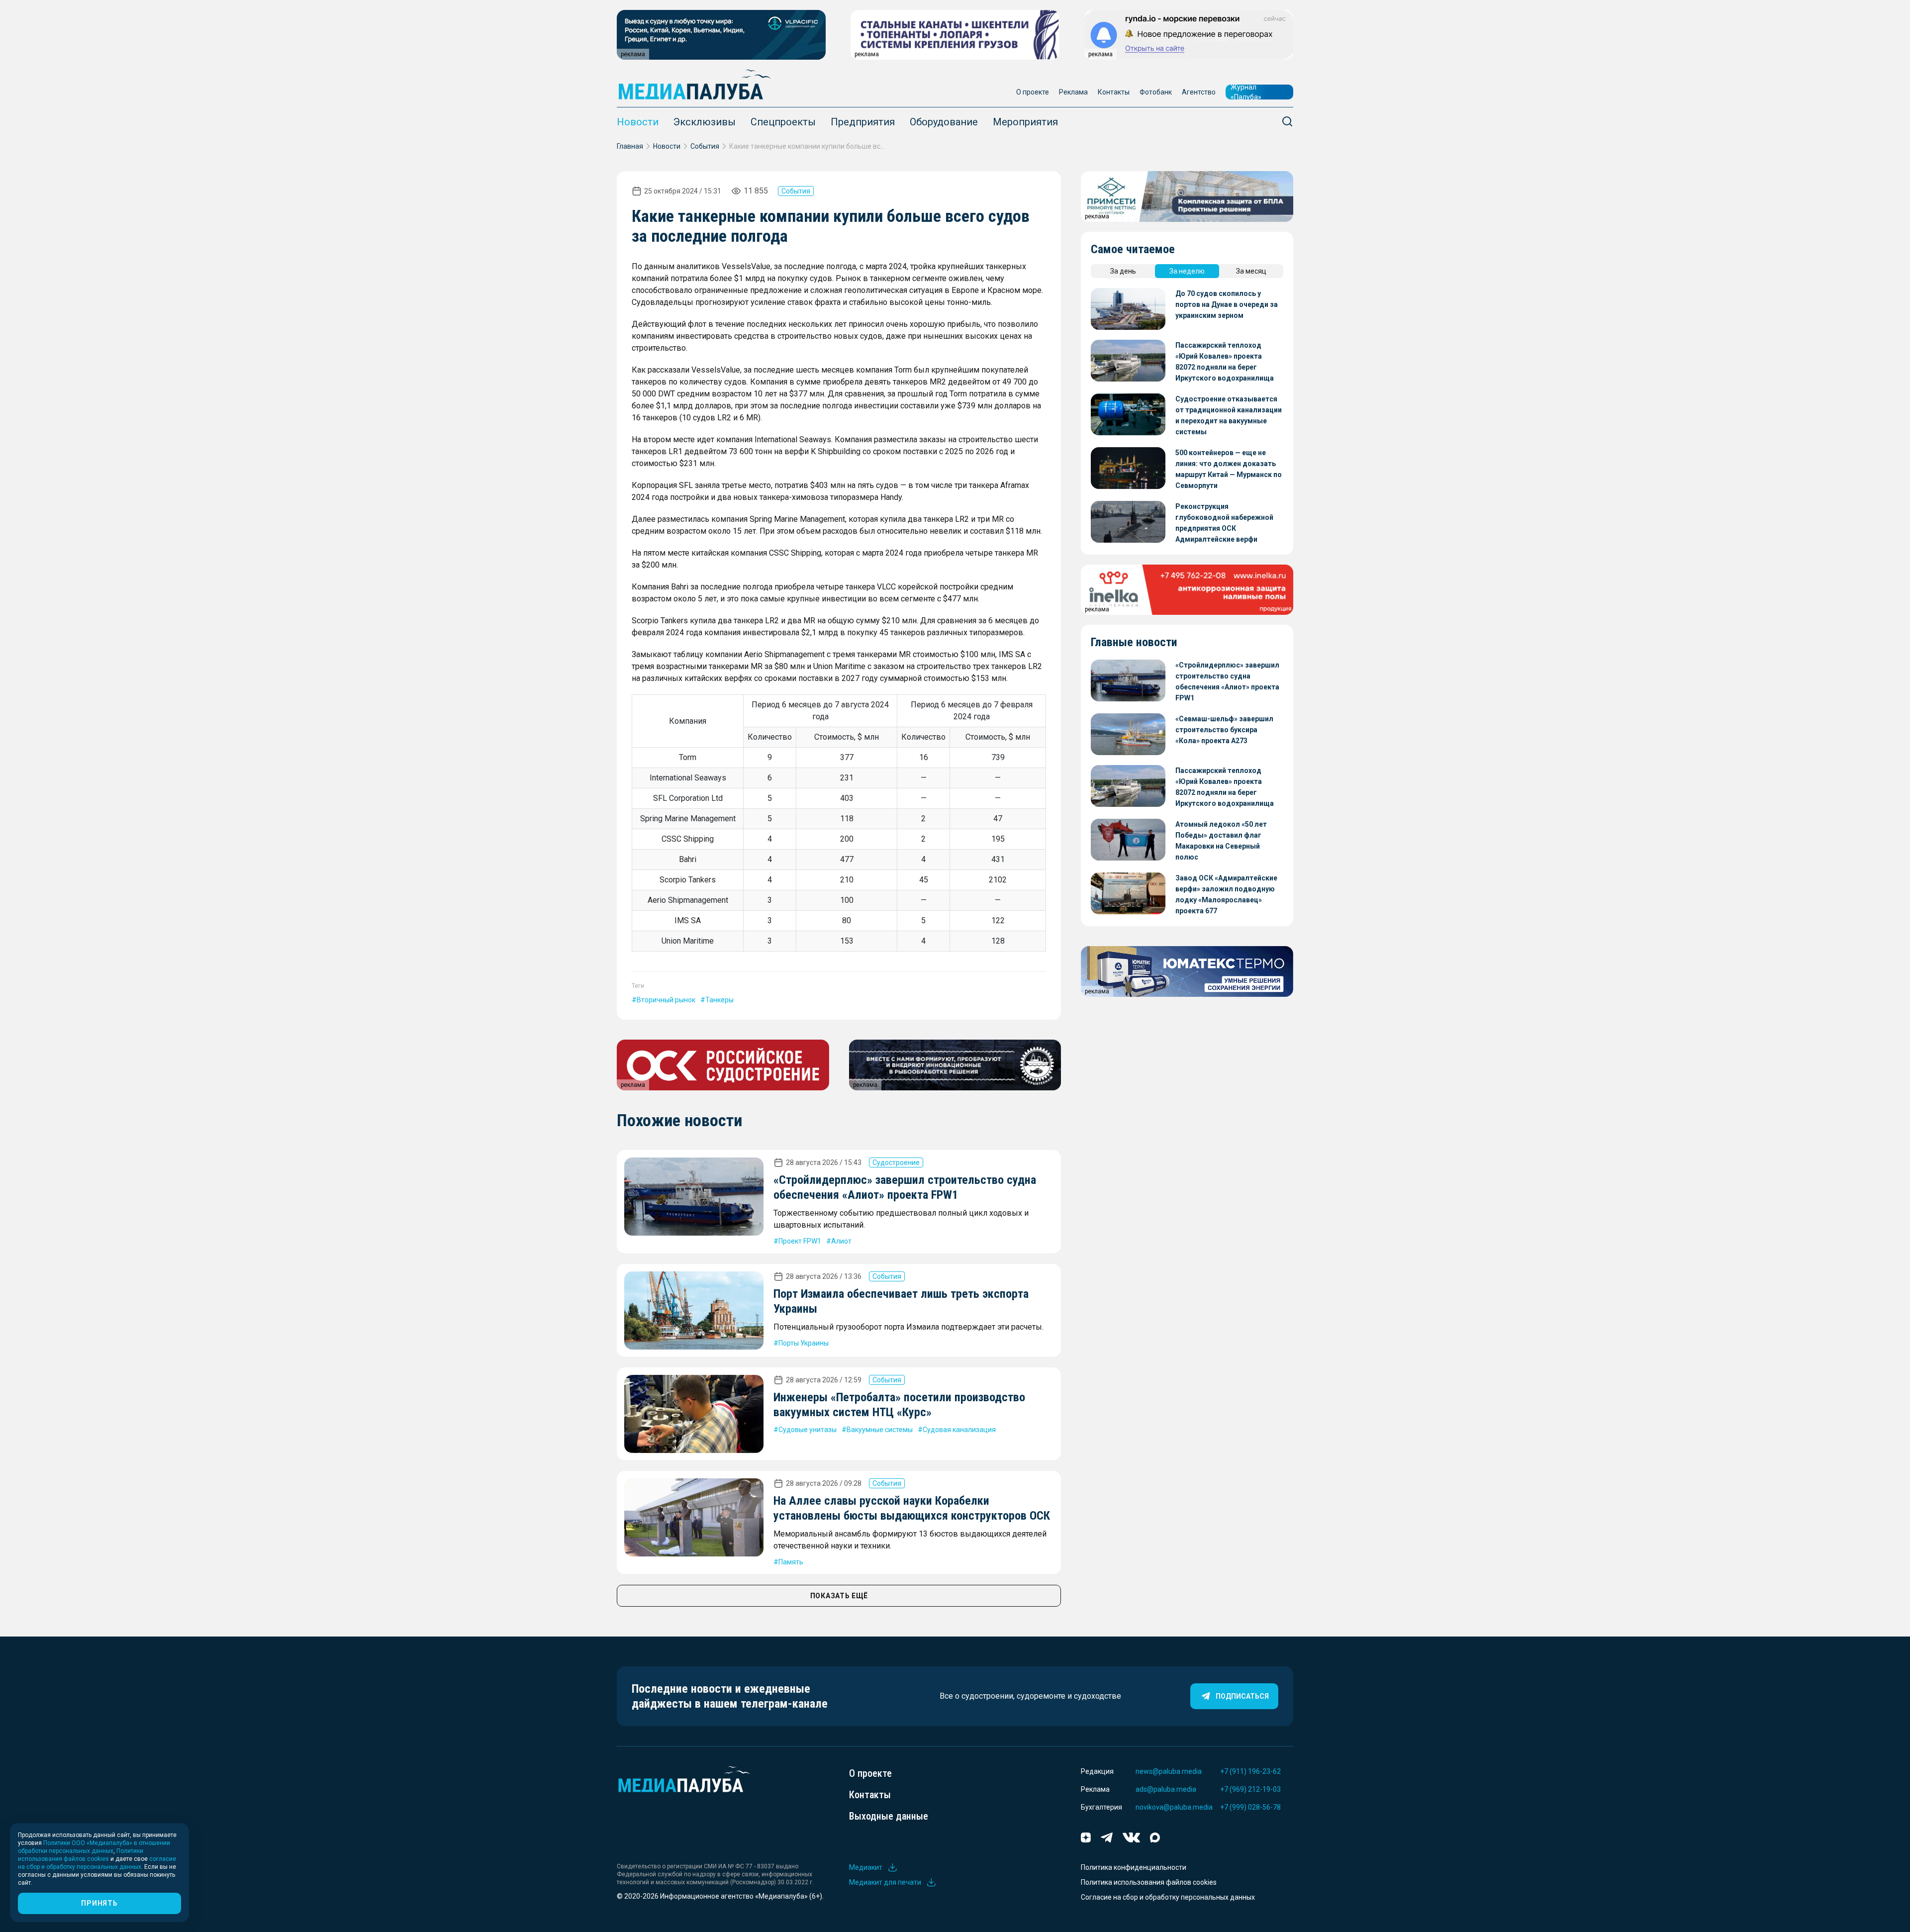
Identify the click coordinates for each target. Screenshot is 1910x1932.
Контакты (1114, 92)
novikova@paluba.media (1174, 1807)
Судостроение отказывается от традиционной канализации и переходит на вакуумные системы (1229, 415)
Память (791, 1562)
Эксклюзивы (705, 122)
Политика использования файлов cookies (1149, 1882)
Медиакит (866, 1867)
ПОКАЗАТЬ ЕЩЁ (839, 1596)
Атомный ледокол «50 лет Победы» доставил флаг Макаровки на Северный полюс (1221, 841)
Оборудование (944, 122)
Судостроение (896, 1162)
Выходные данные (889, 1816)
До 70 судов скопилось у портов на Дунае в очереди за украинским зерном (1227, 304)
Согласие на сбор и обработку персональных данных (1168, 1897)
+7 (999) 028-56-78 (1250, 1807)
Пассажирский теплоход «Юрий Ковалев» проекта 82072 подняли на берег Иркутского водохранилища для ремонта (1225, 362)
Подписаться (1242, 1696)
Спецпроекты (783, 122)
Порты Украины (804, 1343)
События (705, 146)
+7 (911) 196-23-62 (1250, 1771)
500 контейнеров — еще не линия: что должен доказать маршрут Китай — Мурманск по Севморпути (1229, 469)
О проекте (1033, 92)
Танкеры (719, 1000)
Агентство (1199, 92)
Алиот (841, 1241)
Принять (99, 1903)
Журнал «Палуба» (1246, 92)
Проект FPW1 (800, 1241)
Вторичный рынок (666, 1000)
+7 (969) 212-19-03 (1250, 1789)
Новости (638, 122)
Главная (630, 146)
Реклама (1073, 92)
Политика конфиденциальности (1134, 1867)
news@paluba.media (1169, 1771)
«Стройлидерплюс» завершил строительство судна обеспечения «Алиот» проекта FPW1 (1227, 681)
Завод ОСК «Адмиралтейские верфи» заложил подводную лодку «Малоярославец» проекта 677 (1226, 894)
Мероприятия (1025, 122)
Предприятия (863, 122)
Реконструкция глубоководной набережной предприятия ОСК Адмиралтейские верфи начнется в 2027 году (1224, 524)
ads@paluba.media (1166, 1789)
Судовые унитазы (808, 1430)
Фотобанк (1156, 92)
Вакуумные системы (880, 1430)
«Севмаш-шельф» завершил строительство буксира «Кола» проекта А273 (1224, 730)
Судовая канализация (959, 1430)
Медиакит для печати (885, 1882)
